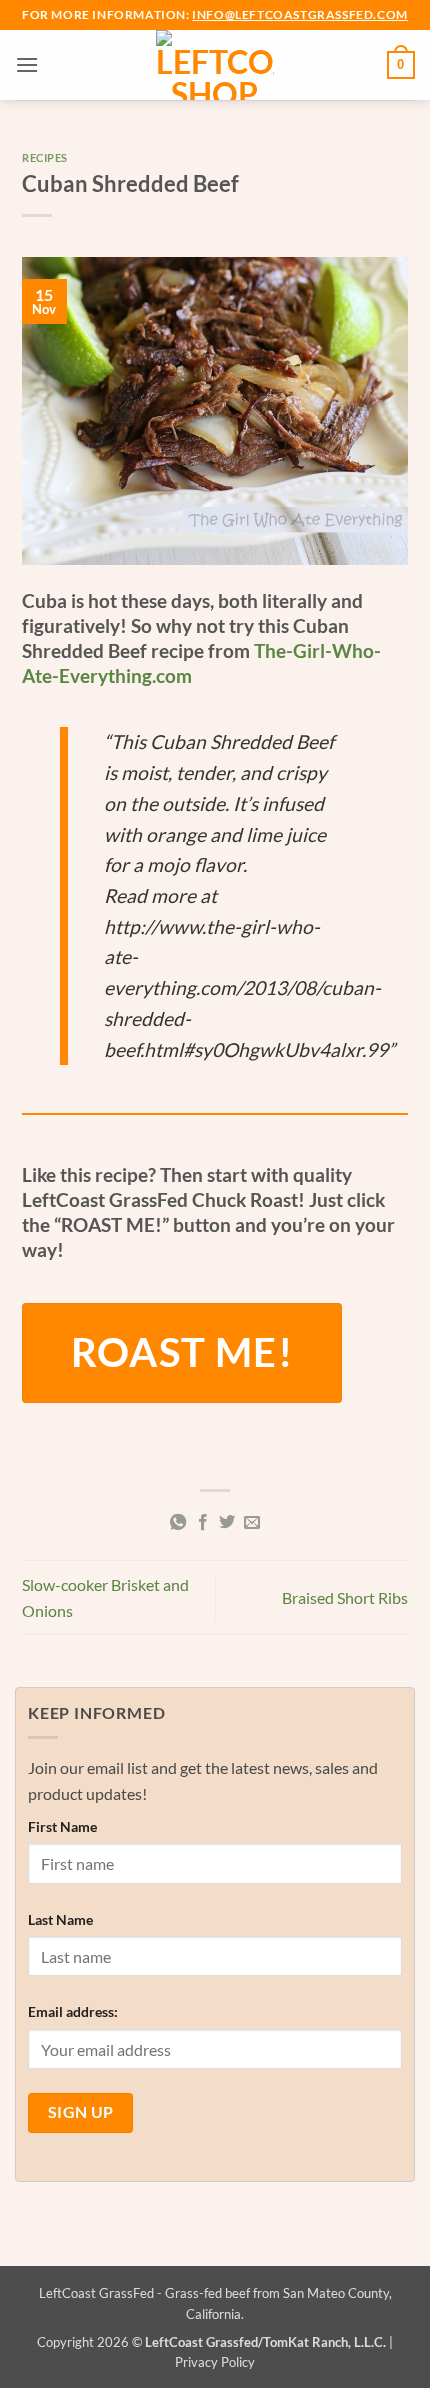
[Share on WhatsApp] (178, 1523)
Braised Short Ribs (345, 1597)
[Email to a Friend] (252, 1523)
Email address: (73, 2011)
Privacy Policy (215, 2362)
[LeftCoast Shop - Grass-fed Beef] (215, 65)
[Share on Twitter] (227, 1523)
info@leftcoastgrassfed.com (300, 14)
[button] (27, 64)
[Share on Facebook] (203, 1523)
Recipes (45, 157)
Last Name (60, 1919)
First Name (62, 1826)
